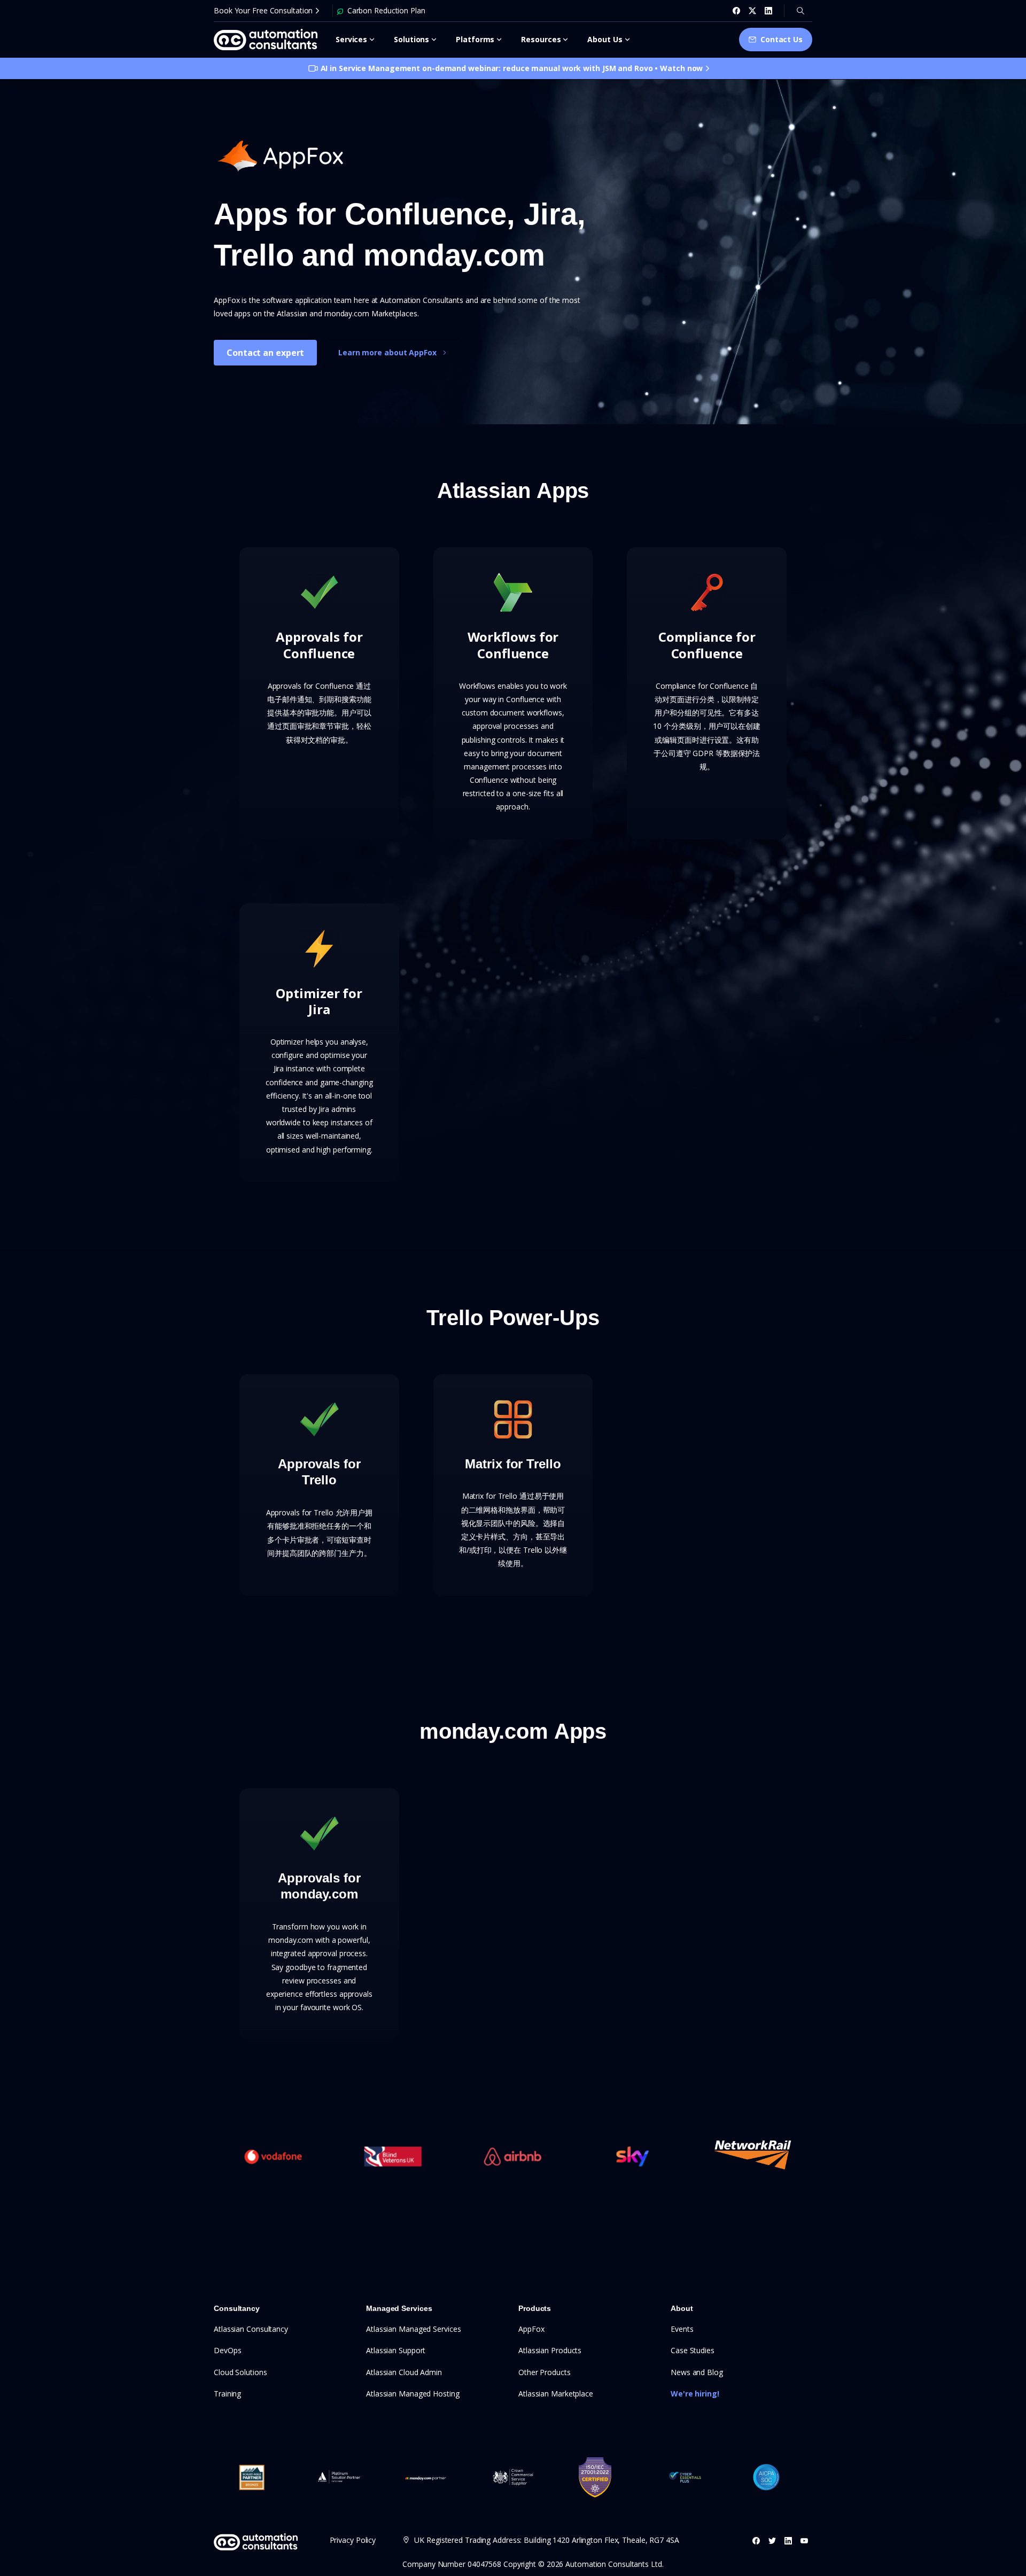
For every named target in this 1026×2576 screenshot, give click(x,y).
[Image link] (281, 156)
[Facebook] (736, 11)
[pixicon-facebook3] (756, 2540)
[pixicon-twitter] (772, 2540)
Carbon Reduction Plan (386, 10)
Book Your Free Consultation (263, 10)
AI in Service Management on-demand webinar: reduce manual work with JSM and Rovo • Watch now (512, 68)
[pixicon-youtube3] (804, 2540)
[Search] (800, 11)
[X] (752, 11)
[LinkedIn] (768, 11)
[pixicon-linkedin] (788, 2540)
